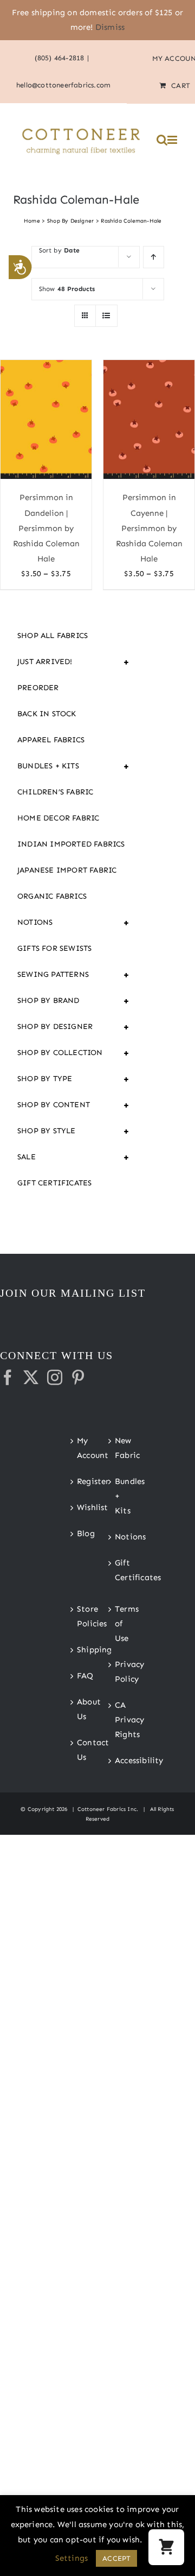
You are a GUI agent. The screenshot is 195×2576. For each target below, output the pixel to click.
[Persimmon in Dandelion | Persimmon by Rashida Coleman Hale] (46, 420)
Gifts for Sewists (54, 948)
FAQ (79, 1676)
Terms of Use (117, 1624)
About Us (79, 1709)
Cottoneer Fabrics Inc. (108, 1809)
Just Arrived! (74, 662)
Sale (74, 1157)
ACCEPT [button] (116, 2558)
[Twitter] (31, 1378)
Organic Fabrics (52, 896)
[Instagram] (55, 1378)
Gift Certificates (54, 1183)
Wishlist (79, 1507)
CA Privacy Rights (117, 1720)
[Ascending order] (154, 257)
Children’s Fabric (55, 792)
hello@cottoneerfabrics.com (63, 85)
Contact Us (79, 1750)
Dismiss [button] (110, 27)
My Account (79, 1448)
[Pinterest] (78, 1378)
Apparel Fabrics (51, 740)
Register (79, 1481)
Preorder (38, 688)
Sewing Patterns (74, 975)
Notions (74, 923)
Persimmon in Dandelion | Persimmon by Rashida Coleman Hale (46, 528)
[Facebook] (8, 1378)
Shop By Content (74, 1105)
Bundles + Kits (74, 766)
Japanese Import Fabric (67, 870)
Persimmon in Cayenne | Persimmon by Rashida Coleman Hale (149, 528)
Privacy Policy (117, 1672)
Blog (79, 1533)
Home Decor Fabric (58, 818)
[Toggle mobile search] (162, 140)
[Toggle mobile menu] (173, 140)
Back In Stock (47, 714)
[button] (166, 2547)
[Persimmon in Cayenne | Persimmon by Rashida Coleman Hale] (149, 420)
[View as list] (106, 316)
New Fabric (117, 1448)
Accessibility (117, 1760)
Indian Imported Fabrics (71, 844)
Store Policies (79, 1616)
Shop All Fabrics (53, 636)
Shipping (79, 1650)
